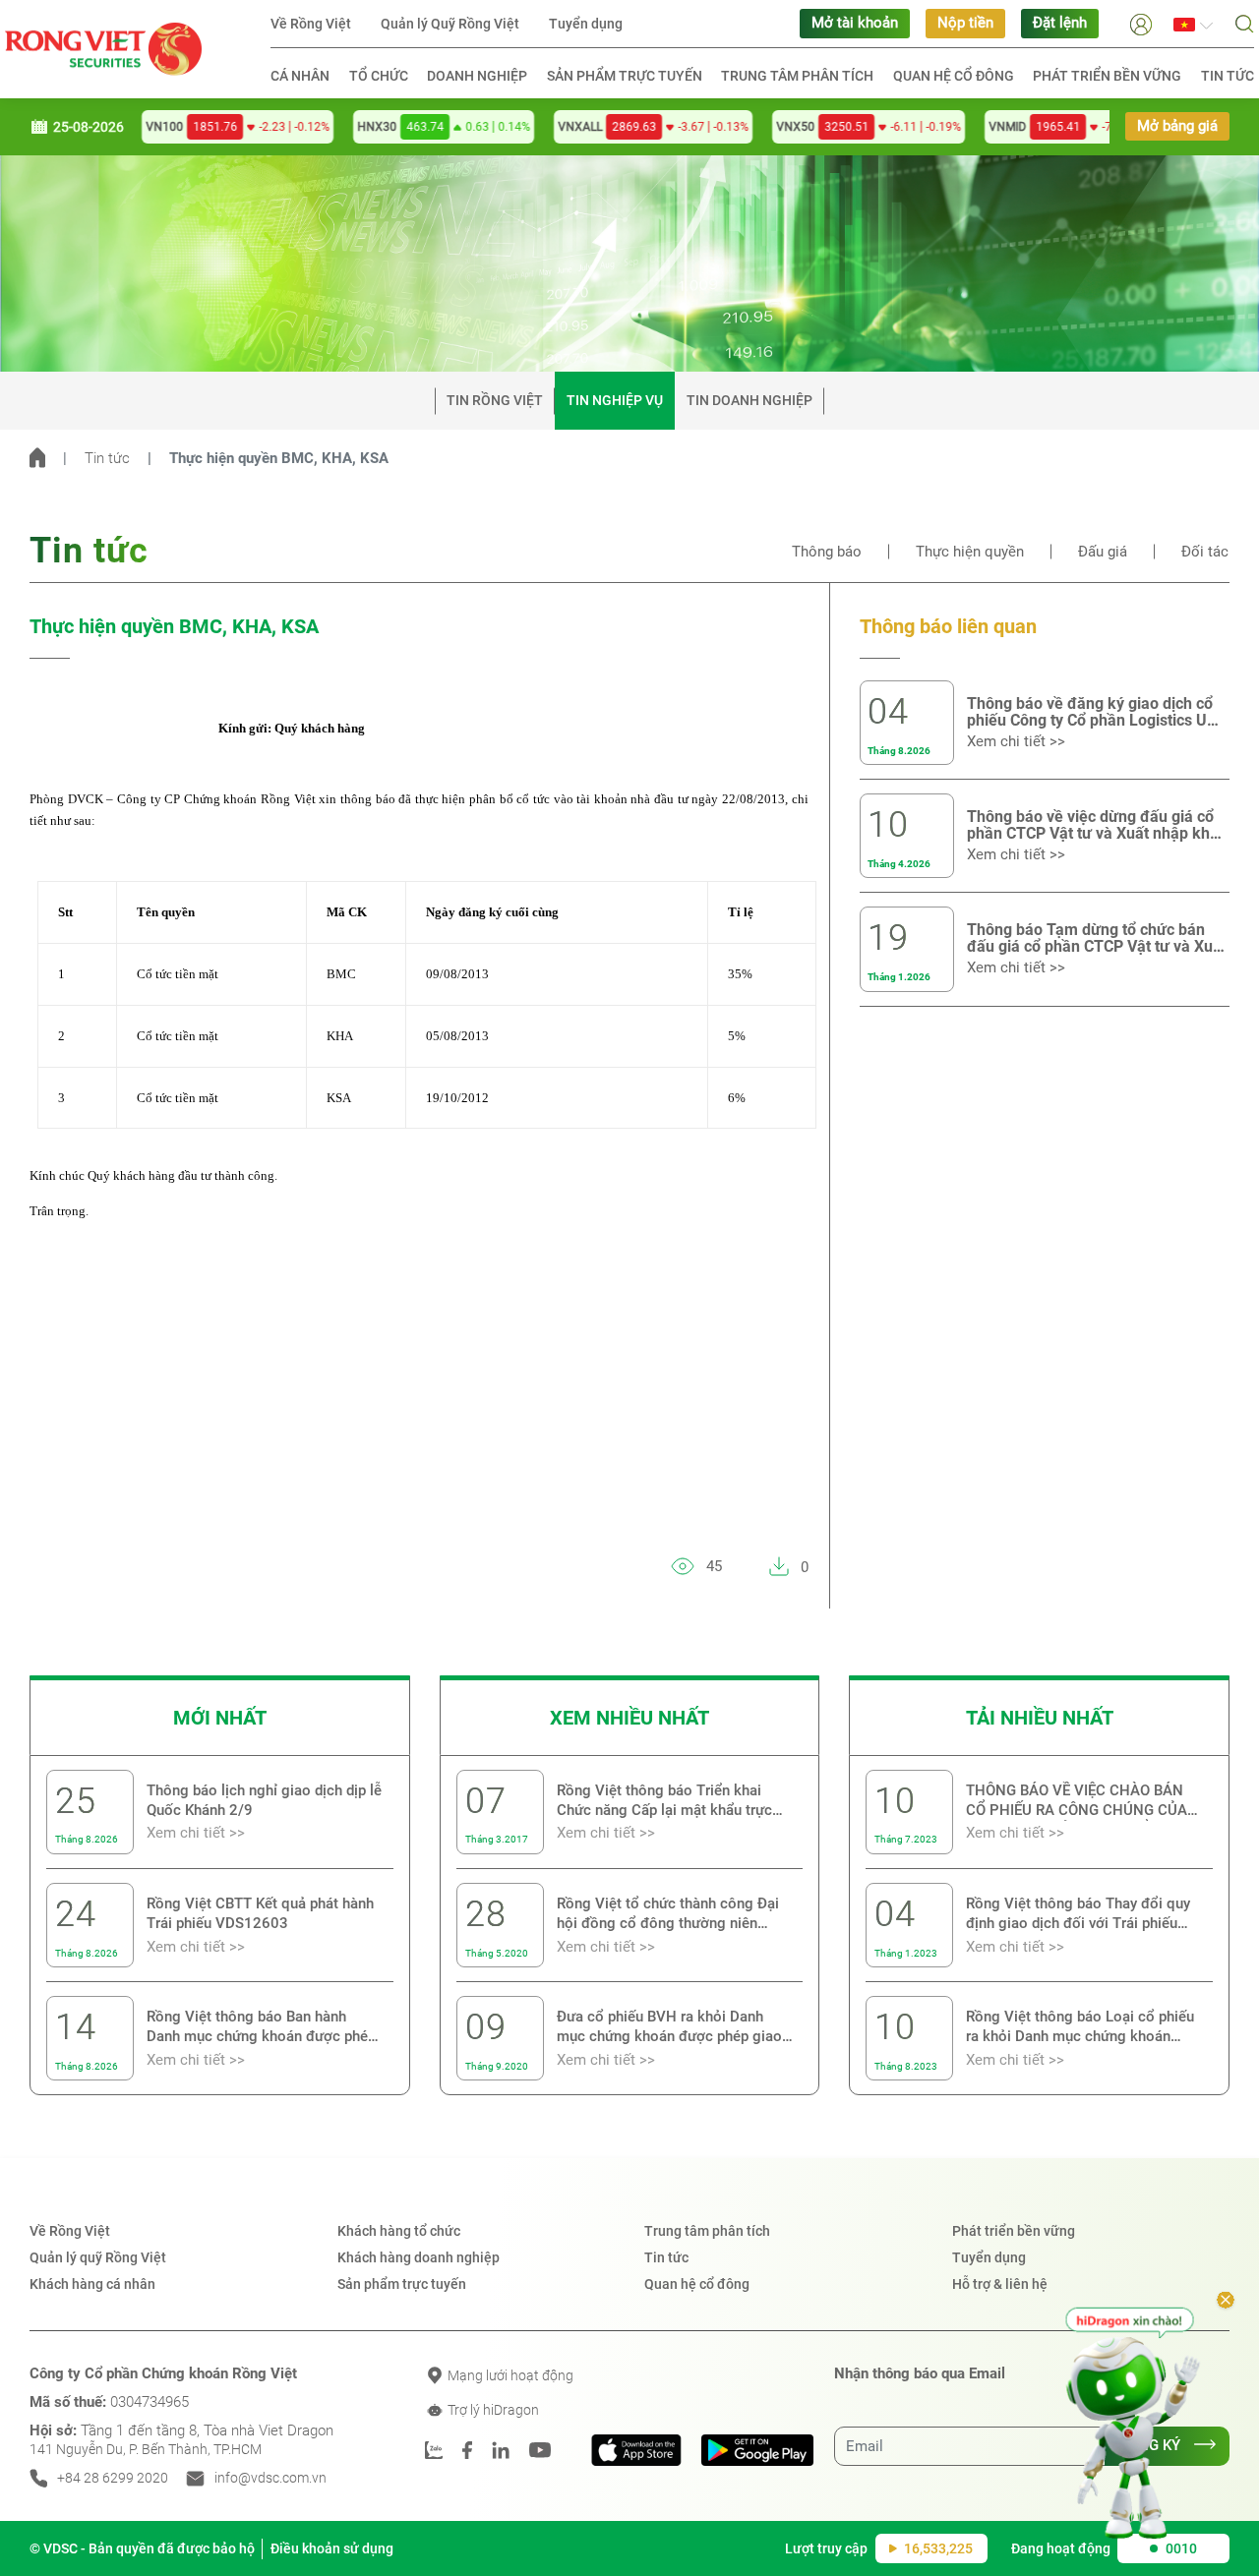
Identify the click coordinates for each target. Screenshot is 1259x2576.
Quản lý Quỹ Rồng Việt (450, 24)
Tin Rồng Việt (495, 400)
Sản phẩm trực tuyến (625, 76)
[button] (1141, 23)
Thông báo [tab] (827, 552)
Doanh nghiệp (477, 76)
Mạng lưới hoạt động (509, 2375)
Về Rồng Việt (311, 24)
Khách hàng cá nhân (92, 2284)
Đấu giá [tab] (1103, 552)
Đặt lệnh (1060, 23)
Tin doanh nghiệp (749, 400)
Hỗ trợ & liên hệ (1000, 2284)
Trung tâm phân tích (797, 76)
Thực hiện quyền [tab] (970, 552)
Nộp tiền (965, 23)
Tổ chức (379, 76)
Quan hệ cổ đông (954, 76)
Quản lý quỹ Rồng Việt (98, 2257)
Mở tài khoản (855, 23)
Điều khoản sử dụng (332, 2548)
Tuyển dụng (586, 24)
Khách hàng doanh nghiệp (419, 2257)
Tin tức (1228, 76)
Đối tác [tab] (1205, 552)
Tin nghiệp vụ (615, 400)
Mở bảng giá (1177, 126)
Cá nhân (300, 76)
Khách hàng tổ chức (399, 2231)
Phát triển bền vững (1107, 76)
